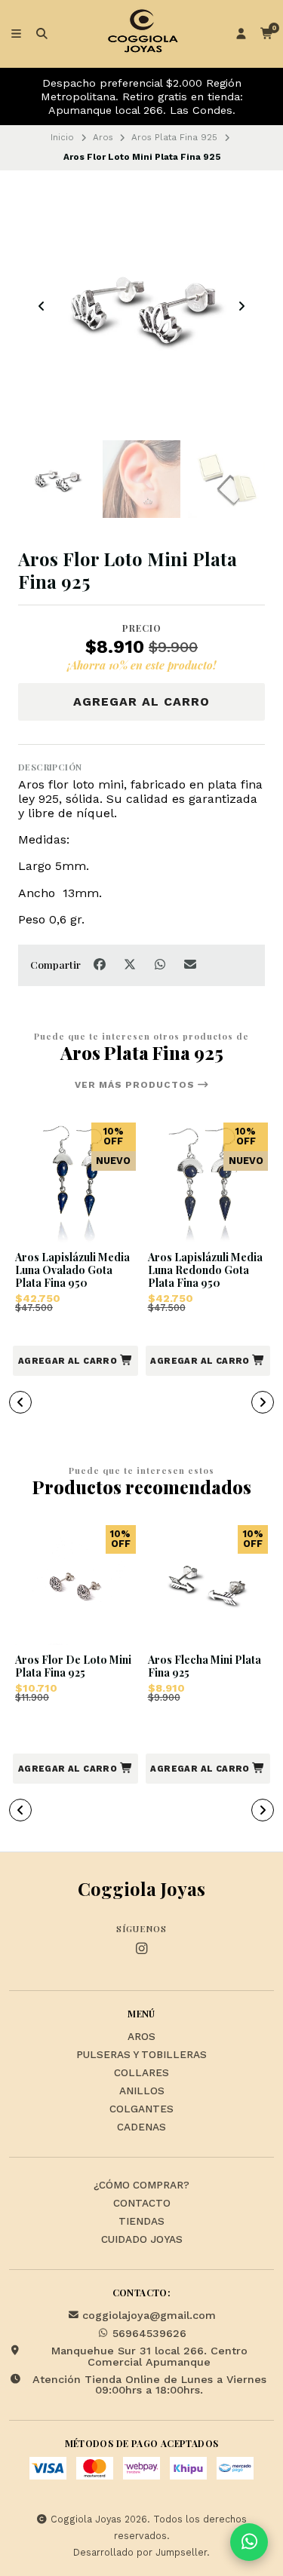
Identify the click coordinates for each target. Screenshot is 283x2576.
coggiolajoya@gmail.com (149, 2315)
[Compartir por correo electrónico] (191, 964)
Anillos (142, 2091)
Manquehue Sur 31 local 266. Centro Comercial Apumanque (149, 2356)
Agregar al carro (141, 701)
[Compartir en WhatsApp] (161, 964)
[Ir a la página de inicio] (142, 34)
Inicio (62, 137)
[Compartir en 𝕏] (131, 964)
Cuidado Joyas (142, 2240)
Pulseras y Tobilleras (141, 2055)
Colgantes (141, 2109)
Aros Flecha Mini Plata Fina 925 (205, 1667)
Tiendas (141, 2222)
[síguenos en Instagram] (142, 1949)
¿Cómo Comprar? (141, 2185)
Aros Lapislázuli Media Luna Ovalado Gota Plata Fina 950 (72, 1270)
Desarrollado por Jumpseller (140, 2552)
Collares (141, 2073)
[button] (75, 1361)
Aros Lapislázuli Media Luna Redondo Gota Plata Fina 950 (205, 1270)
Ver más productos (136, 1085)
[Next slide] (241, 306)
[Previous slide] (42, 306)
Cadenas (141, 2127)
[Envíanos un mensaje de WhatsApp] (249, 2542)
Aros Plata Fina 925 (174, 137)
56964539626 (149, 2333)
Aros (103, 137)
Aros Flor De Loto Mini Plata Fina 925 (73, 1667)
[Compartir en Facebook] (101, 964)
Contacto (142, 2204)
